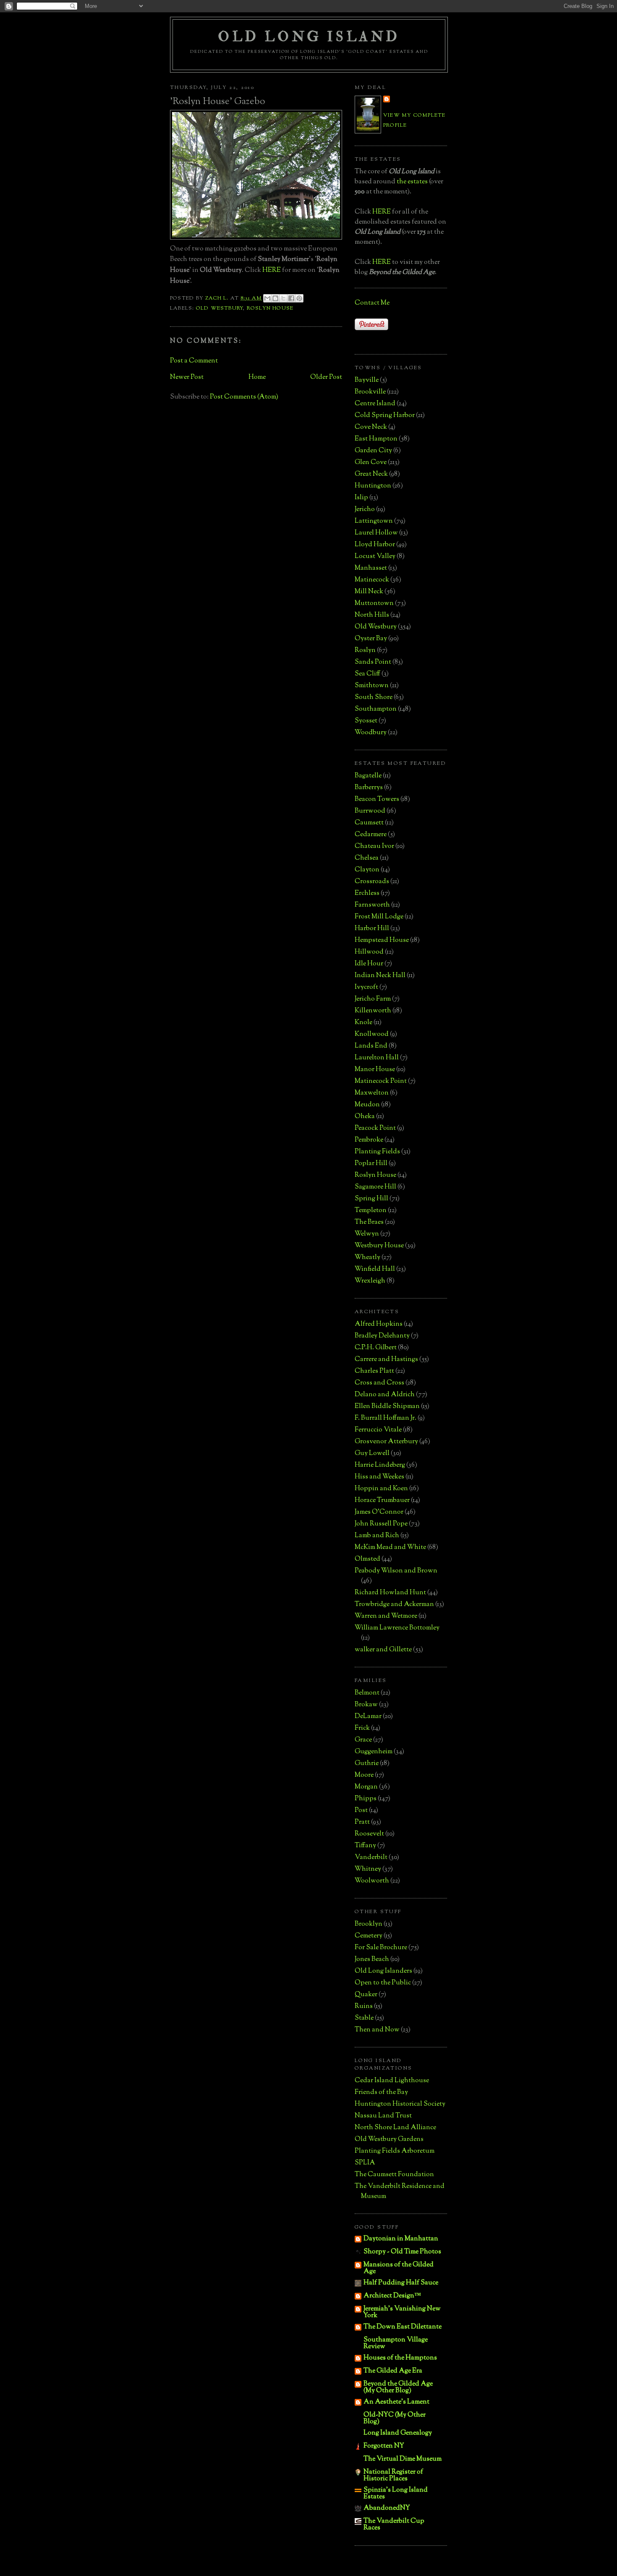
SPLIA (365, 2163)
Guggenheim (374, 1752)
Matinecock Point (381, 1081)
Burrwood (370, 811)
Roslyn (365, 651)
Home (257, 377)
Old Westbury (220, 308)
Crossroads (372, 882)
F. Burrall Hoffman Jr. (386, 1418)
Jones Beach (372, 1959)
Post (361, 1811)
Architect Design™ (392, 2296)
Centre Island (375, 404)
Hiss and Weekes (379, 1477)
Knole (363, 1023)
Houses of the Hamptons (400, 2358)
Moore (364, 1775)
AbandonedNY (387, 2508)
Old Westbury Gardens (389, 2139)
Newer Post (187, 377)
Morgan (366, 1787)
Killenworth (373, 1011)
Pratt (362, 1822)
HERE (272, 270)
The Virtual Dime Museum (403, 2459)
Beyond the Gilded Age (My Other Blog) (398, 2387)
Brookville (370, 392)
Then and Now (377, 2030)
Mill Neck (369, 592)
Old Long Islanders (383, 1971)
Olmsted (367, 1559)
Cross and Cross (379, 1383)
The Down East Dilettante (403, 2327)
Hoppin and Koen (381, 1489)
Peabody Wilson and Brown (396, 1571)
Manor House (375, 1070)
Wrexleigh (370, 1281)
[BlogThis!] (275, 298)
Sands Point (373, 662)
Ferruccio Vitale (378, 1430)
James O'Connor (379, 1512)
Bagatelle (368, 776)
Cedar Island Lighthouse (392, 2081)
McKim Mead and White (390, 1547)
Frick (362, 1728)
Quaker (366, 1995)
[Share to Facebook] (291, 298)
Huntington (373, 486)
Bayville (367, 380)
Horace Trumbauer (382, 1500)
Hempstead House (382, 940)
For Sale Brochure (381, 1948)
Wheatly (367, 1258)
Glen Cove (371, 463)
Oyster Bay (371, 639)
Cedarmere (371, 835)
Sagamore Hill (375, 1187)
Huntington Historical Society (400, 2104)
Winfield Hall (375, 1269)
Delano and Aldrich (385, 1395)
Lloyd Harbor (375, 545)
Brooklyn (369, 1924)
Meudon (367, 1105)
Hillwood (369, 952)
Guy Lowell (372, 1454)
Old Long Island (309, 37)
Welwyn (367, 1234)
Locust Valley (375, 557)
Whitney (368, 1869)
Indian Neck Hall (380, 976)
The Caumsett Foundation (394, 2175)
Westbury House (379, 1246)
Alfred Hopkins (379, 1324)
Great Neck (371, 474)
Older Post (326, 377)
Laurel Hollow (376, 533)
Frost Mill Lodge (379, 917)
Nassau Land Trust (383, 2116)
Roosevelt (369, 1834)
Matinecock (372, 580)
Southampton (376, 709)
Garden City (373, 451)
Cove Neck (371, 427)
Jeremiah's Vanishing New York (402, 2312)
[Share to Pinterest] (299, 298)
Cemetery (369, 1936)
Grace (363, 1740)
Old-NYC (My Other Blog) (395, 2418)
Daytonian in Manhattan (401, 2239)
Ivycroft (366, 987)
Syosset (366, 721)
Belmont (367, 1693)
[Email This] (267, 298)
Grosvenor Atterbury (386, 1442)
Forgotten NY (384, 2446)
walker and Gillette (383, 1650)
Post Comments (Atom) (244, 397)
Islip (361, 498)
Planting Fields (377, 1152)
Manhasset (371, 568)
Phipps (366, 1799)
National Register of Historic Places (393, 2476)
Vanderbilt (371, 1858)
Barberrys (369, 788)
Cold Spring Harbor (385, 416)
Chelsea (367, 858)
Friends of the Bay (381, 2092)
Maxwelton (372, 1093)
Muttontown (374, 604)
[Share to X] (283, 298)
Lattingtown (374, 521)
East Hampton (376, 439)
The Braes (369, 1222)
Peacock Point (375, 1128)
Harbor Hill (372, 929)
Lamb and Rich (377, 1536)
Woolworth (372, 1881)
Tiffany (365, 1846)
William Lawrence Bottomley (397, 1628)
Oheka (365, 1117)
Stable (364, 2018)
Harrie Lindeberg (380, 1465)
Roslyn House (270, 308)
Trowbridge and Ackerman (394, 1605)
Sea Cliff (367, 674)
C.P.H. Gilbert (376, 1348)
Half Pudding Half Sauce (401, 2283)
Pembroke (369, 1140)
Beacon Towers (377, 799)
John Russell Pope (381, 1524)
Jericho (365, 510)
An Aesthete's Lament (396, 2402)
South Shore (374, 697)
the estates (412, 182)
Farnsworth (372, 905)
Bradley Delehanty (382, 1336)
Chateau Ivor (374, 846)
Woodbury (371, 733)
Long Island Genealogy (398, 2433)
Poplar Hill (371, 1164)
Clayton (367, 870)
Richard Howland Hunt (390, 1593)
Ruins (364, 2006)
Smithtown (372, 686)
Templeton (371, 1211)
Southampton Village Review (396, 2343)
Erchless (367, 893)
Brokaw (366, 1705)
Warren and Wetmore (386, 1616)
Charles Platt (374, 1371)
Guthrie (367, 1764)
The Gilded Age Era (393, 2371)
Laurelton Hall (377, 1058)
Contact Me (372, 303)
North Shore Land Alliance (395, 2128)
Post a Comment (194, 361)
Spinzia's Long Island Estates (396, 2494)
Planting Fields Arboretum (395, 2151)
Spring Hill (371, 1199)
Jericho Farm (373, 999)
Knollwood (372, 1034)
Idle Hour (369, 964)
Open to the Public (383, 1983)
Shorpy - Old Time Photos (402, 2252)
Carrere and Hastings (386, 1360)
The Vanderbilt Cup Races (394, 2525)
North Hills (372, 615)
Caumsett (369, 823)
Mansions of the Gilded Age (399, 2268)
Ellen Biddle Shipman (387, 1407)
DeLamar (368, 1717)
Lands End (371, 1046)
